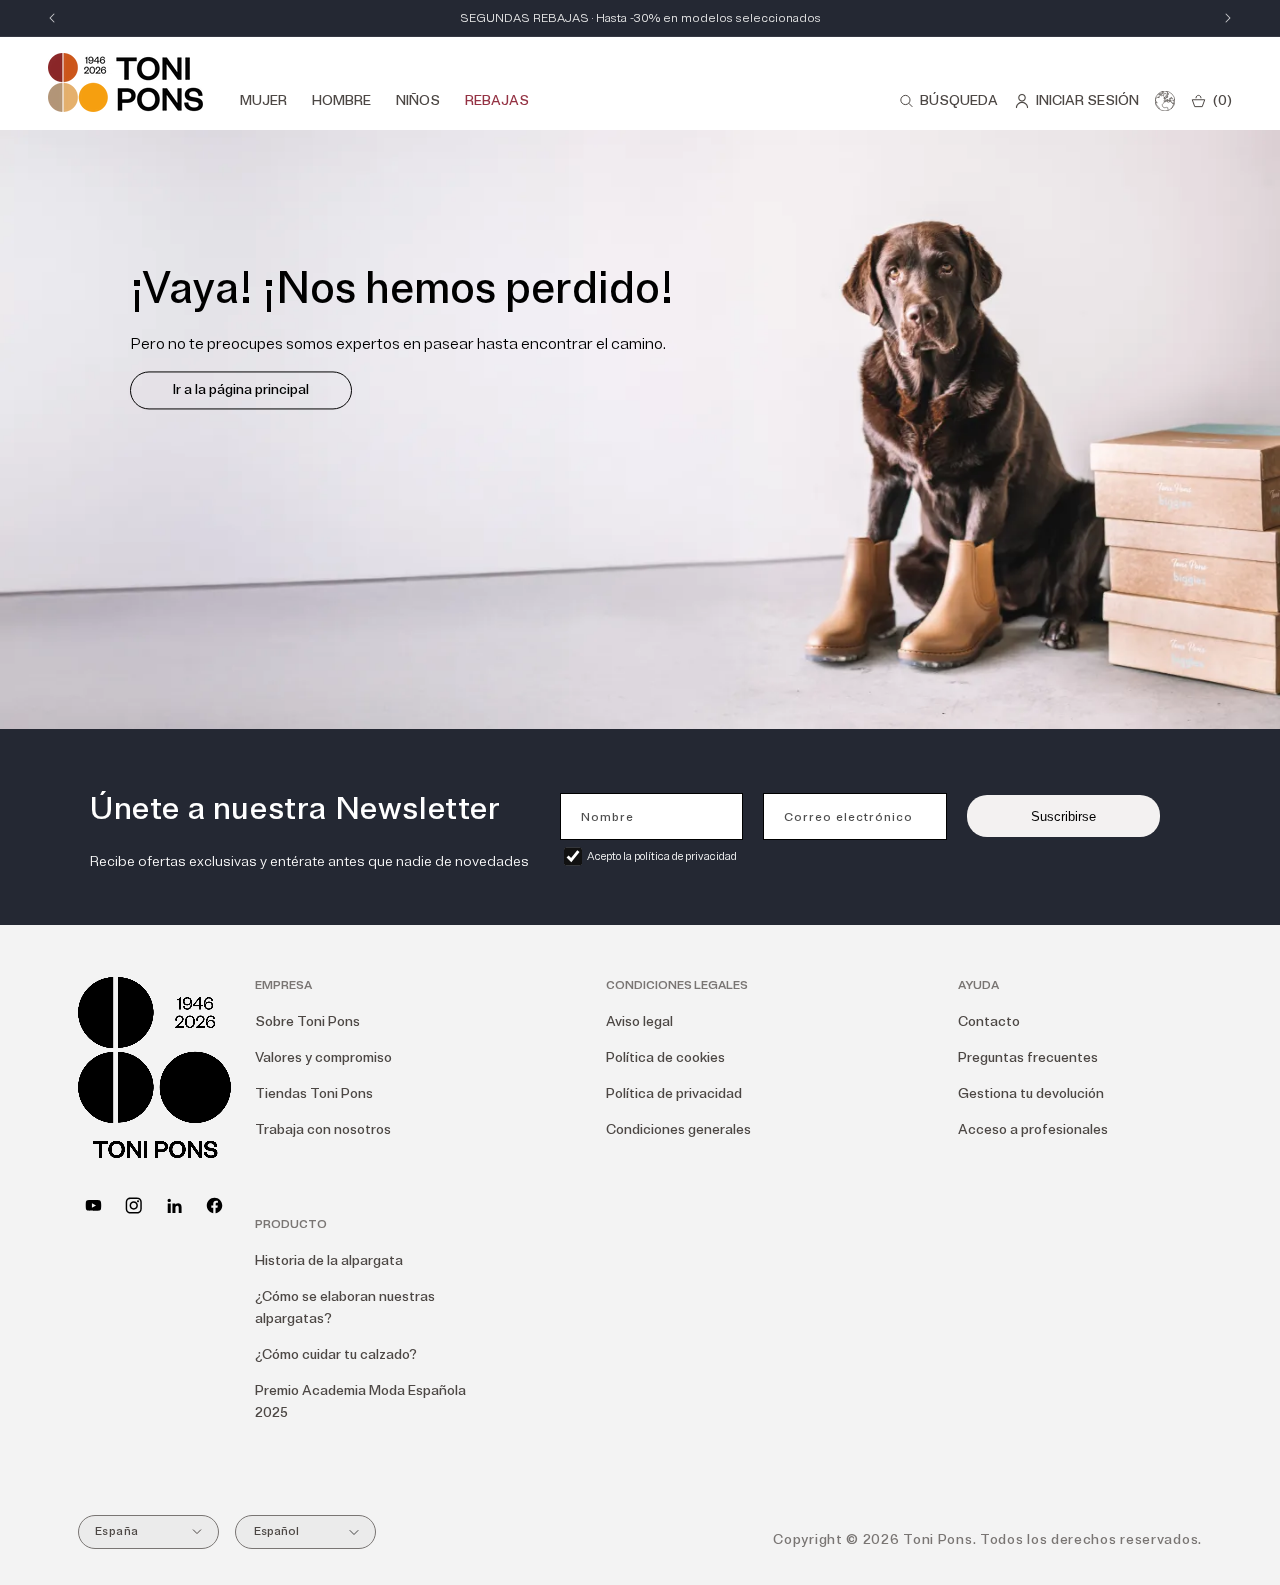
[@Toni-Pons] (93, 1205)
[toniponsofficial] (214, 1205)
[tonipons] (174, 1205)
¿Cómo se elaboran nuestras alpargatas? (345, 1307)
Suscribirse (1063, 816)
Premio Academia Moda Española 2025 (360, 1401)
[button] (948, 101)
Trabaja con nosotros (323, 1129)
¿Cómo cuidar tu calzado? (336, 1354)
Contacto (989, 1021)
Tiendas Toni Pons (314, 1093)
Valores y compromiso (323, 1057)
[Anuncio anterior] (52, 18)
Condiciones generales (678, 1129)
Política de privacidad (674, 1093)
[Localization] (1165, 101)
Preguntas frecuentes (1028, 1057)
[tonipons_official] (133, 1205)
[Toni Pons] (125, 82)
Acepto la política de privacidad (662, 856)
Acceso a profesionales (1033, 1129)
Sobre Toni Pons (307, 1021)
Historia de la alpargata (329, 1260)
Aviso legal (639, 1021)
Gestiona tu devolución (1031, 1093)
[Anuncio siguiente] (1228, 18)
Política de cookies (665, 1057)
